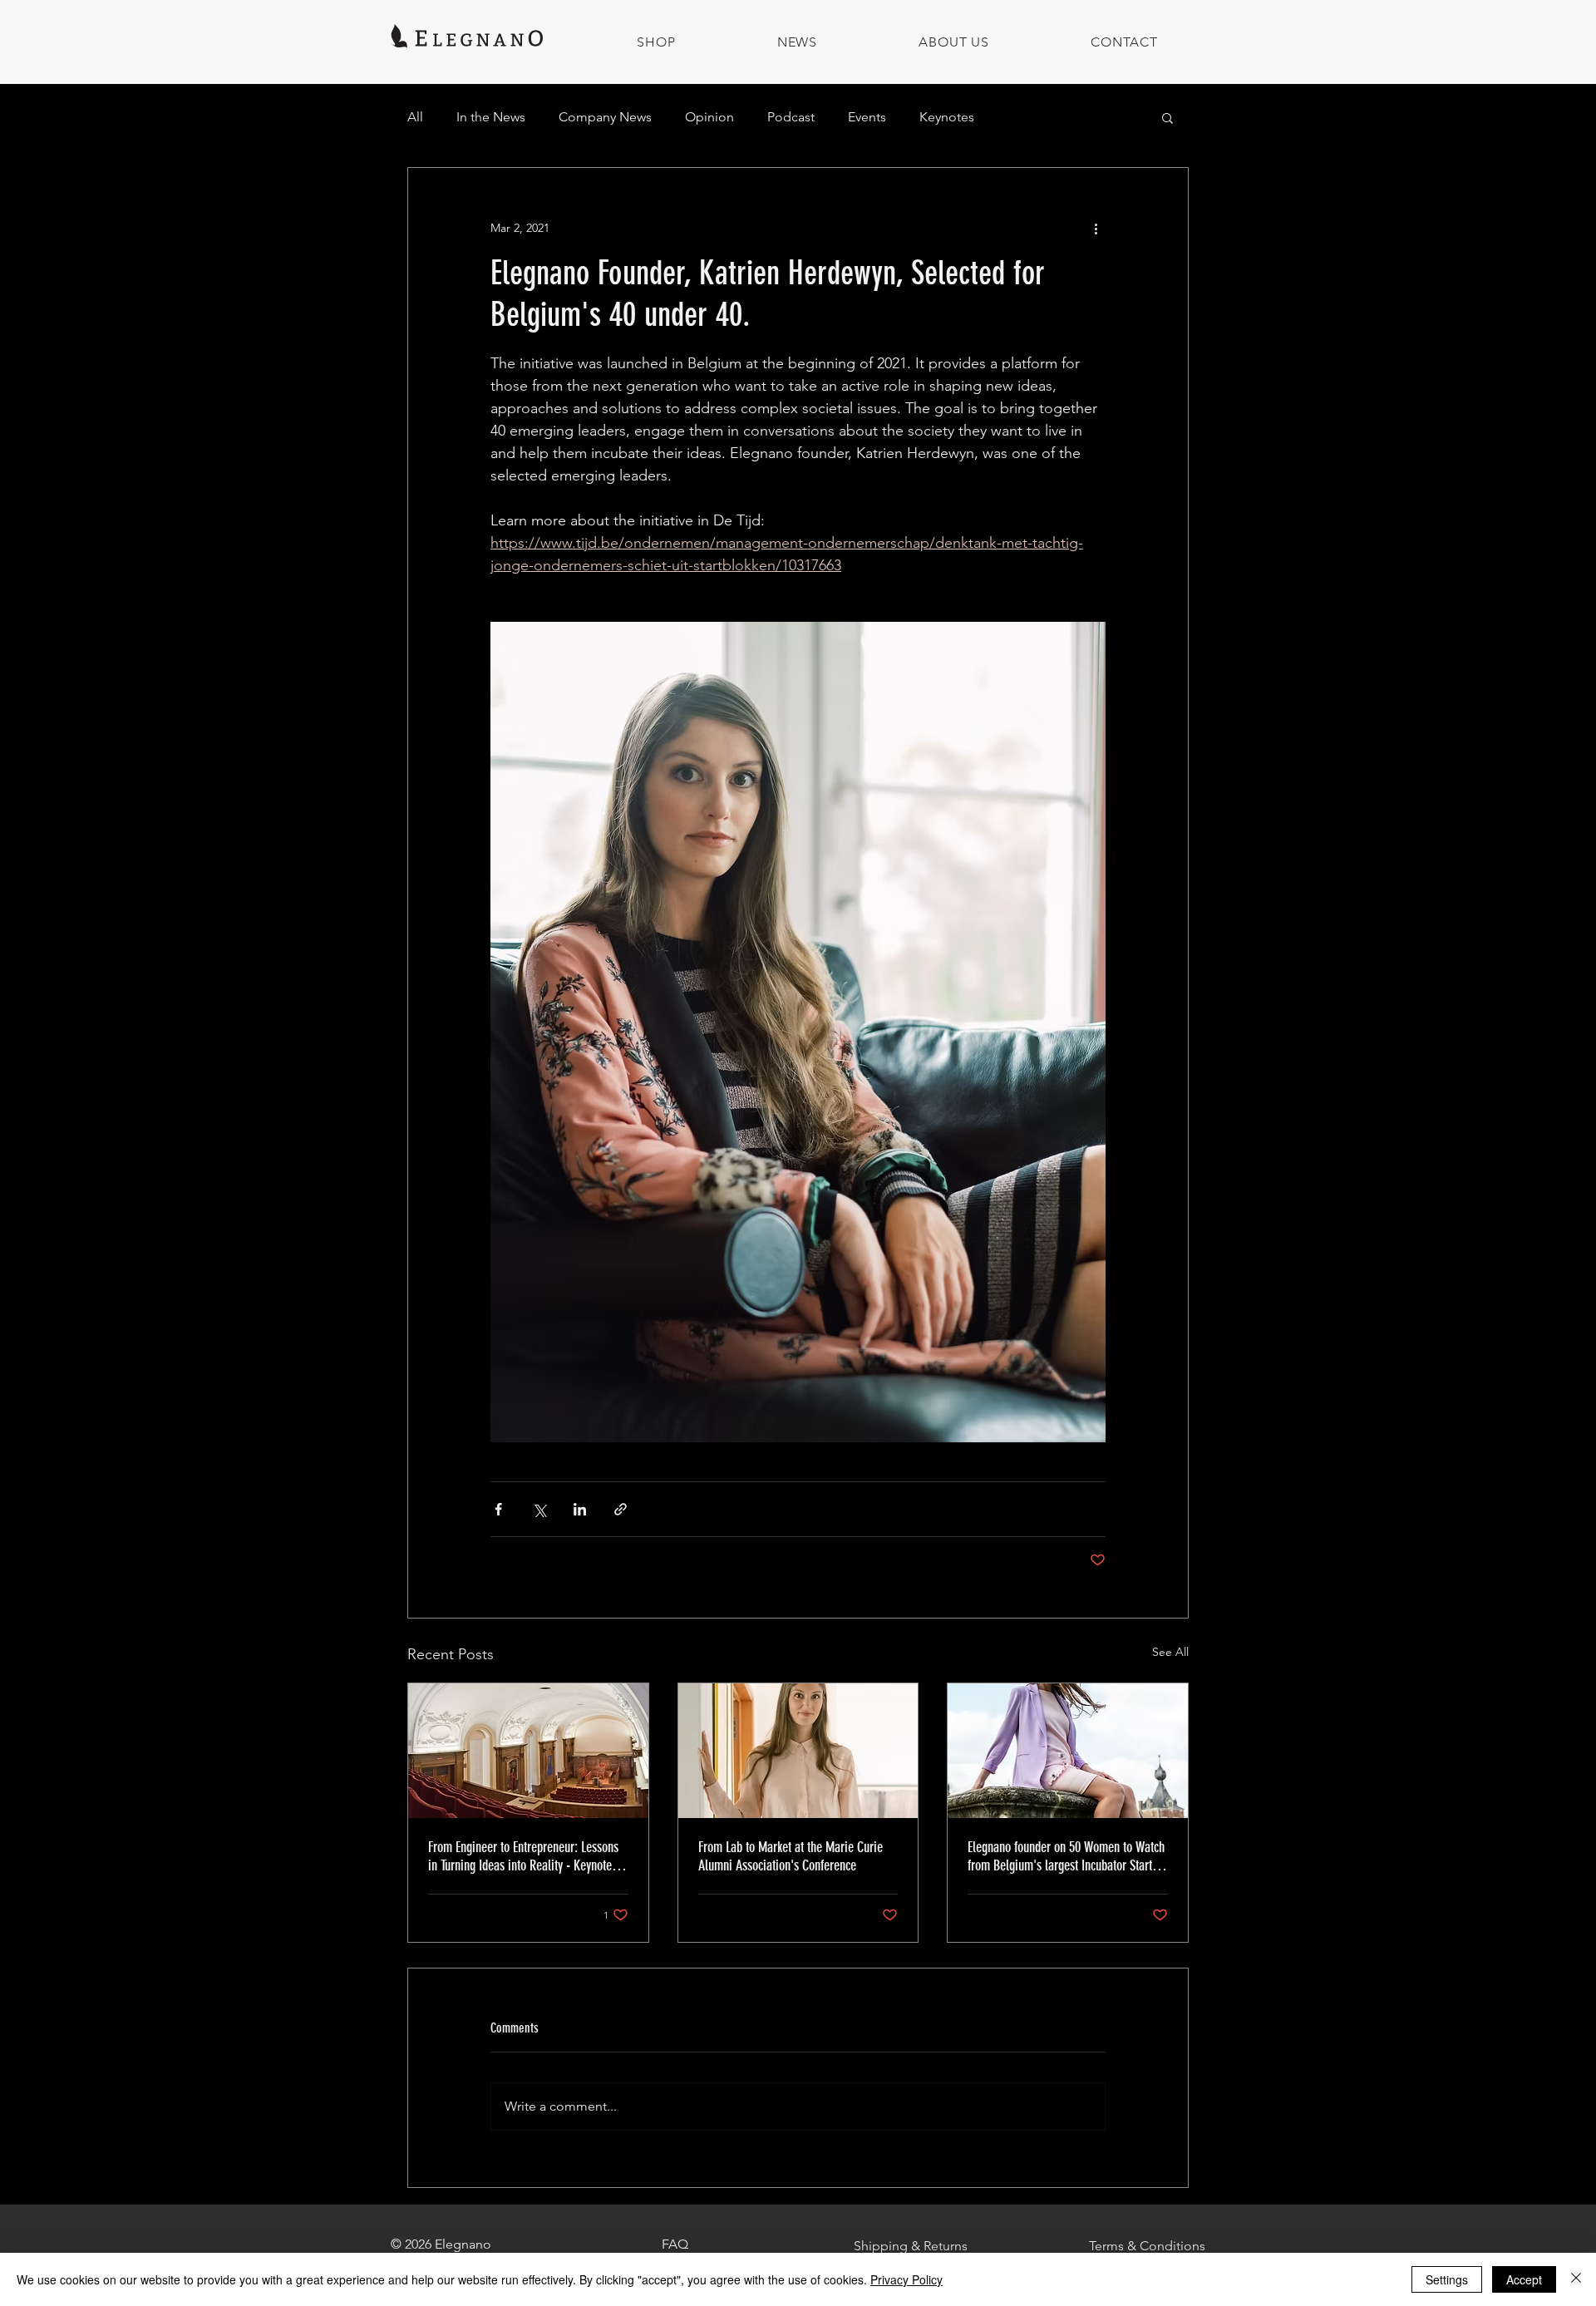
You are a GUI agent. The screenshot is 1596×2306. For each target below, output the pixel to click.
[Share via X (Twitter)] (539, 1509)
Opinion (709, 117)
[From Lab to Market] (798, 1751)
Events (867, 117)
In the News (491, 117)
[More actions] (1096, 228)
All (415, 117)
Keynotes (947, 117)
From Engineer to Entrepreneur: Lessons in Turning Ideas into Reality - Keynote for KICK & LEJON (523, 1856)
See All (1170, 1652)
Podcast (791, 117)
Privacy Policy (906, 2279)
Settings (1447, 2279)
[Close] (1576, 2279)
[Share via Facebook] (498, 1509)
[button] (1167, 117)
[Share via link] (621, 1509)
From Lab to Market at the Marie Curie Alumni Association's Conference (791, 1856)
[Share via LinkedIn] (580, 1509)
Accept (1524, 2279)
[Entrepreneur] (528, 1751)
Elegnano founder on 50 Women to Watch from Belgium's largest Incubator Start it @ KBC (1066, 1856)
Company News (605, 117)
